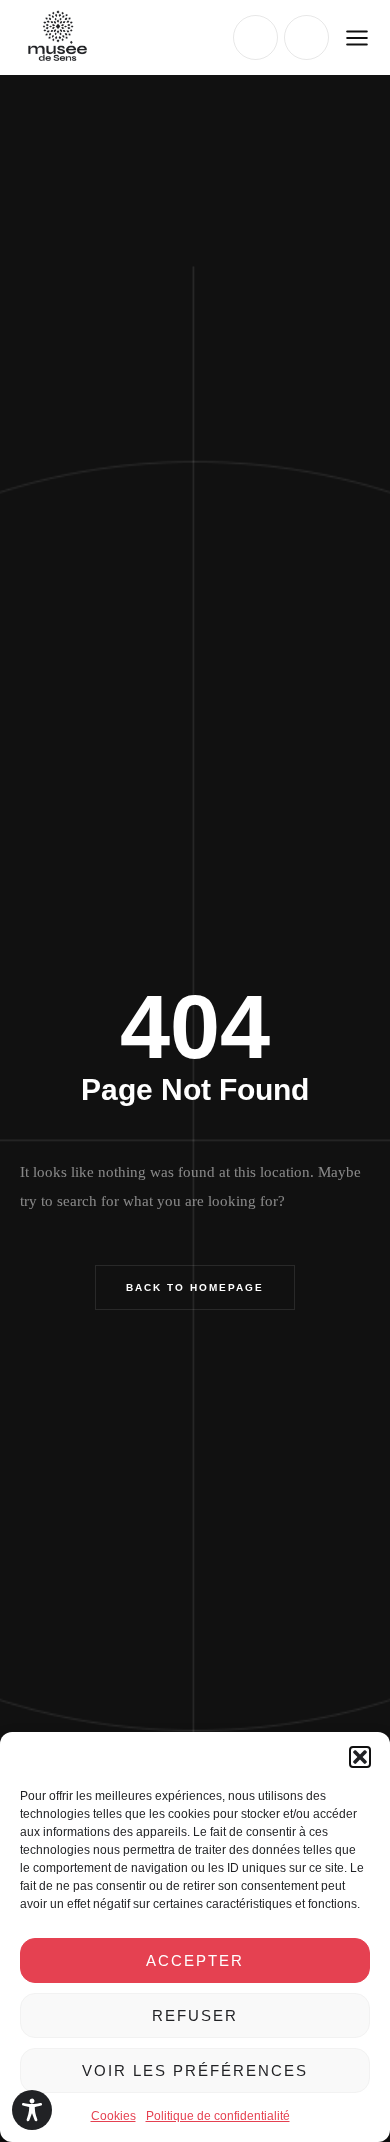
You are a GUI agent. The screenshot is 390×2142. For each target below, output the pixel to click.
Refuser (195, 2015)
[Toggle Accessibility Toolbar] (32, 2109)
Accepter (195, 1960)
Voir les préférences (195, 2070)
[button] (360, 1757)
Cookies (113, 2116)
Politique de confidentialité (218, 2116)
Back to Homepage (195, 1287)
